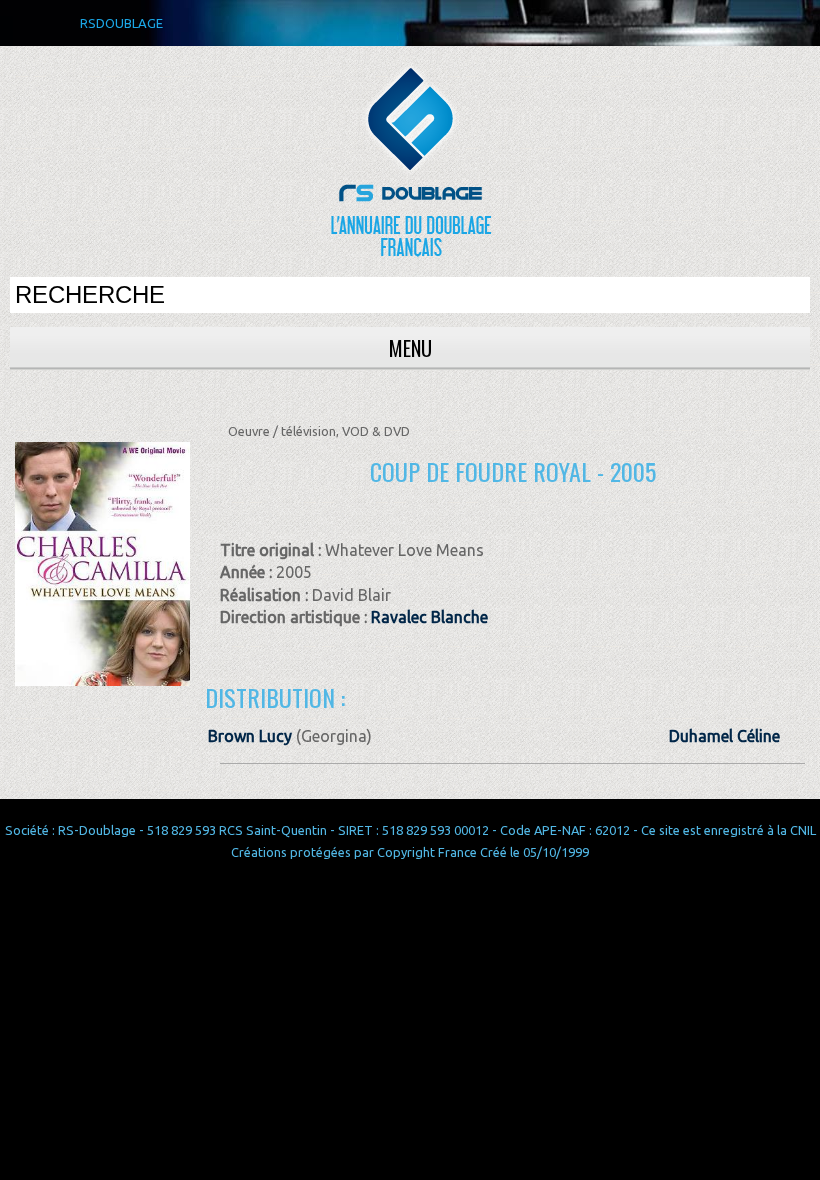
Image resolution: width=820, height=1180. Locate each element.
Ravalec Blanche (429, 617)
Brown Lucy (250, 736)
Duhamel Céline (724, 736)
